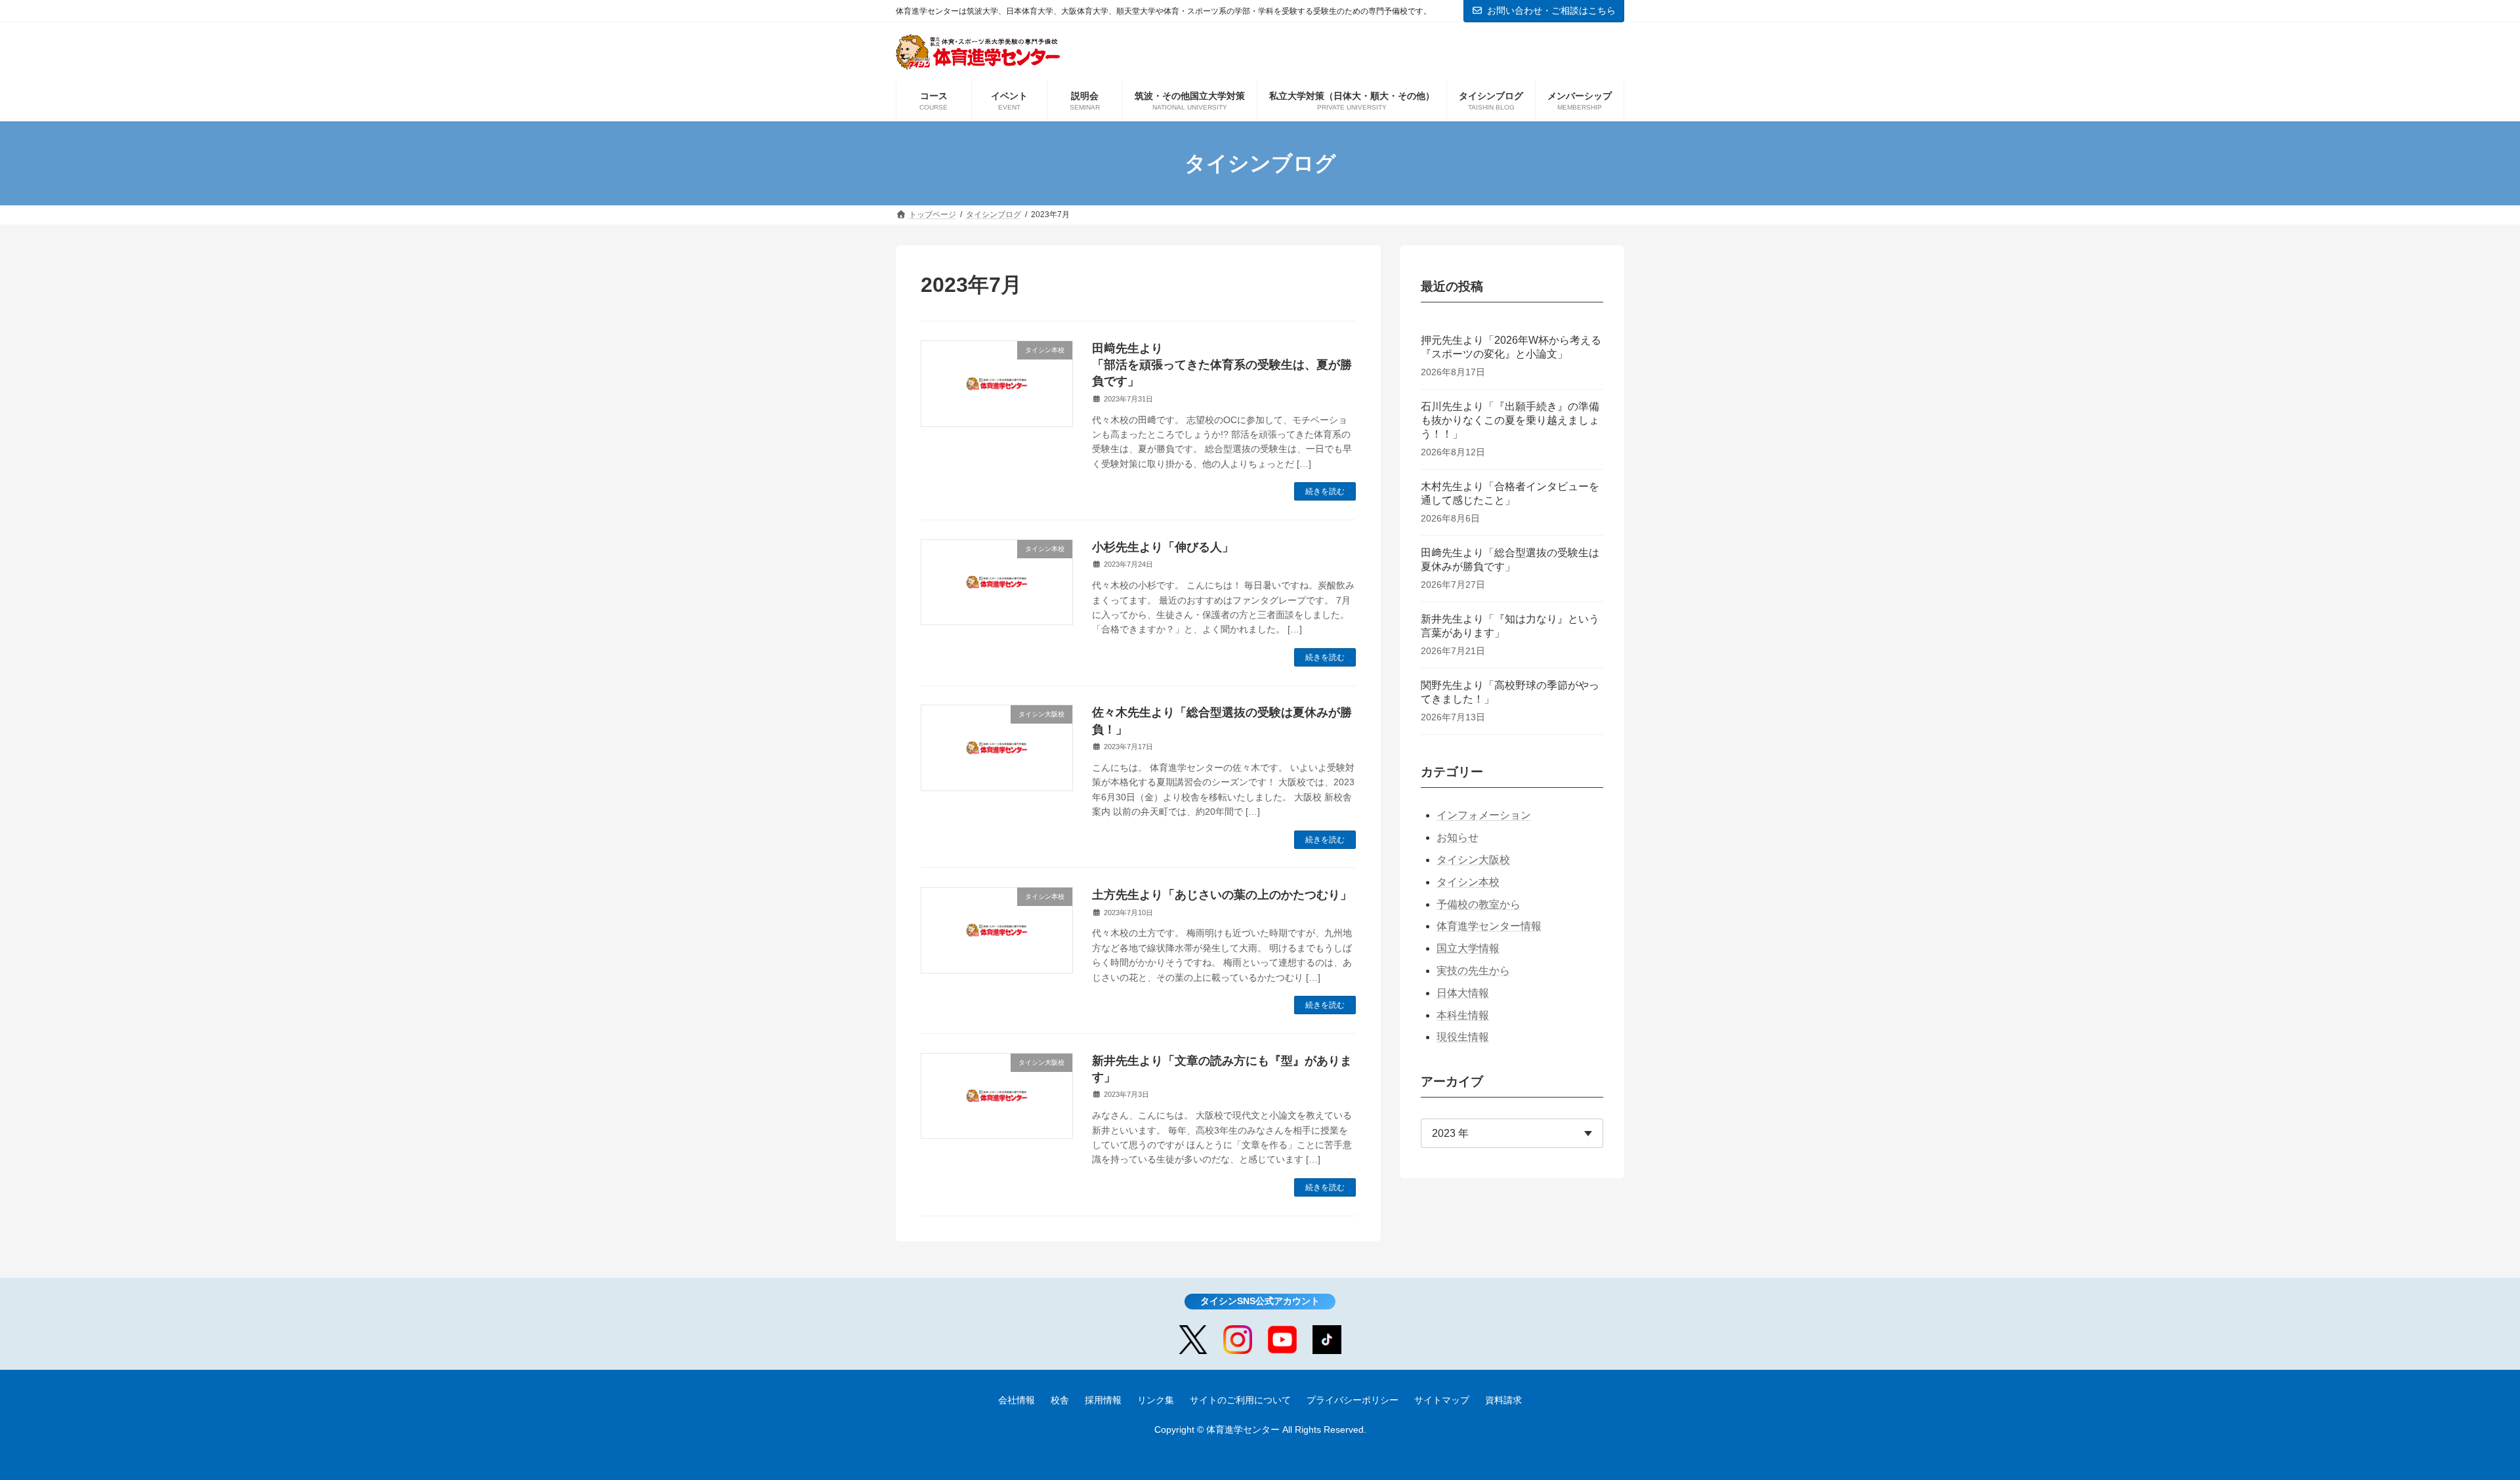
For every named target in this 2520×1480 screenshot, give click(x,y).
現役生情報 (1463, 1037)
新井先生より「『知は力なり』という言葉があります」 (1510, 626)
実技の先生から (1473, 971)
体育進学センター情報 (1489, 926)
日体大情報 (1463, 993)
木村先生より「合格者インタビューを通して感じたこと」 (1510, 493)
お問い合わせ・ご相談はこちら (1551, 10)
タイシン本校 (1468, 882)
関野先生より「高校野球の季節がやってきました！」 (1510, 692)
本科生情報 (1463, 1015)
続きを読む (1325, 491)
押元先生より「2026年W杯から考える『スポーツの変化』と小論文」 (1511, 347)
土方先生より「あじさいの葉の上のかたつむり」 (1222, 895)
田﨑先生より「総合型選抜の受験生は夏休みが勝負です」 (1510, 560)
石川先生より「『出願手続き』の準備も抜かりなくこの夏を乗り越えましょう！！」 (1510, 420)
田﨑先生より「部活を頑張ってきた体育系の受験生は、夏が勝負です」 (1222, 365)
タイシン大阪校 (1473, 860)
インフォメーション (1484, 815)
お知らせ (1458, 837)
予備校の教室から (1479, 904)
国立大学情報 (1468, 948)
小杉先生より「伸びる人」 (1163, 547)
